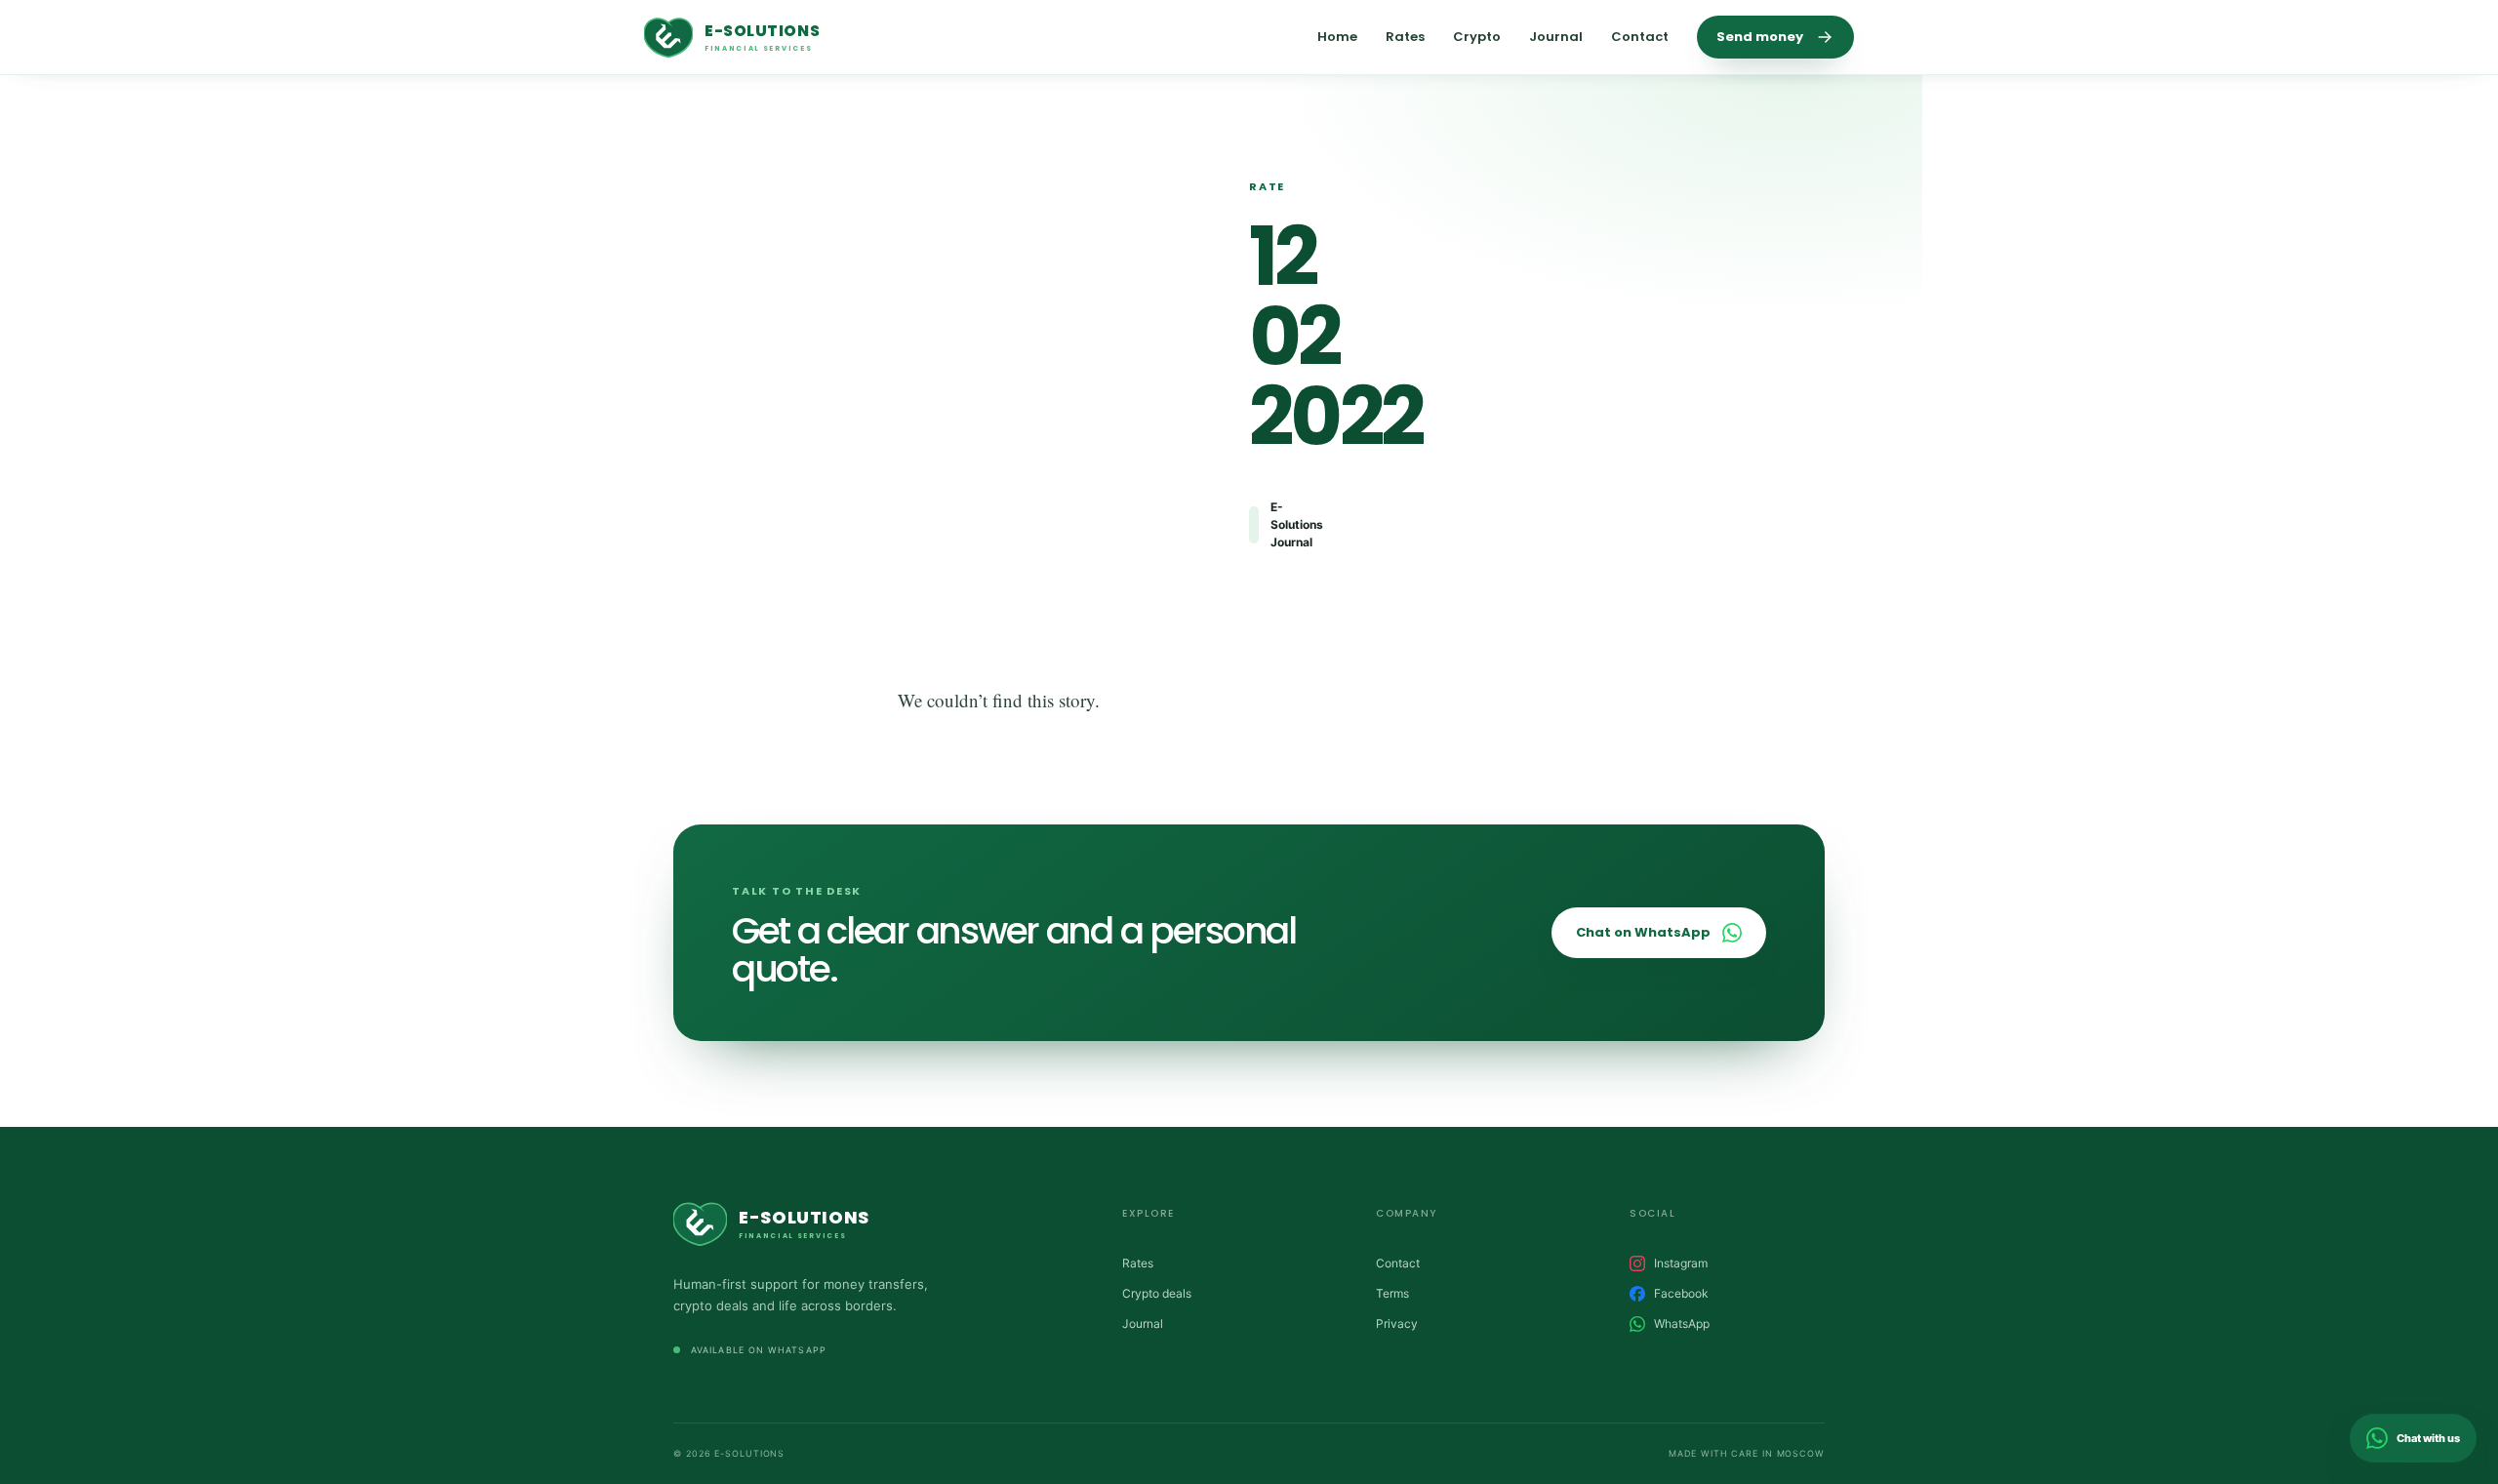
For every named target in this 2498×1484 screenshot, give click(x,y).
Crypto (1477, 37)
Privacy (1397, 1324)
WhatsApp (1682, 1324)
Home (1337, 37)
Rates (1405, 37)
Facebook (1681, 1293)
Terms (1392, 1293)
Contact (1640, 37)
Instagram (1681, 1263)
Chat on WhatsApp (1643, 932)
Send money (1760, 37)
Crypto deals (1157, 1293)
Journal (1556, 37)
